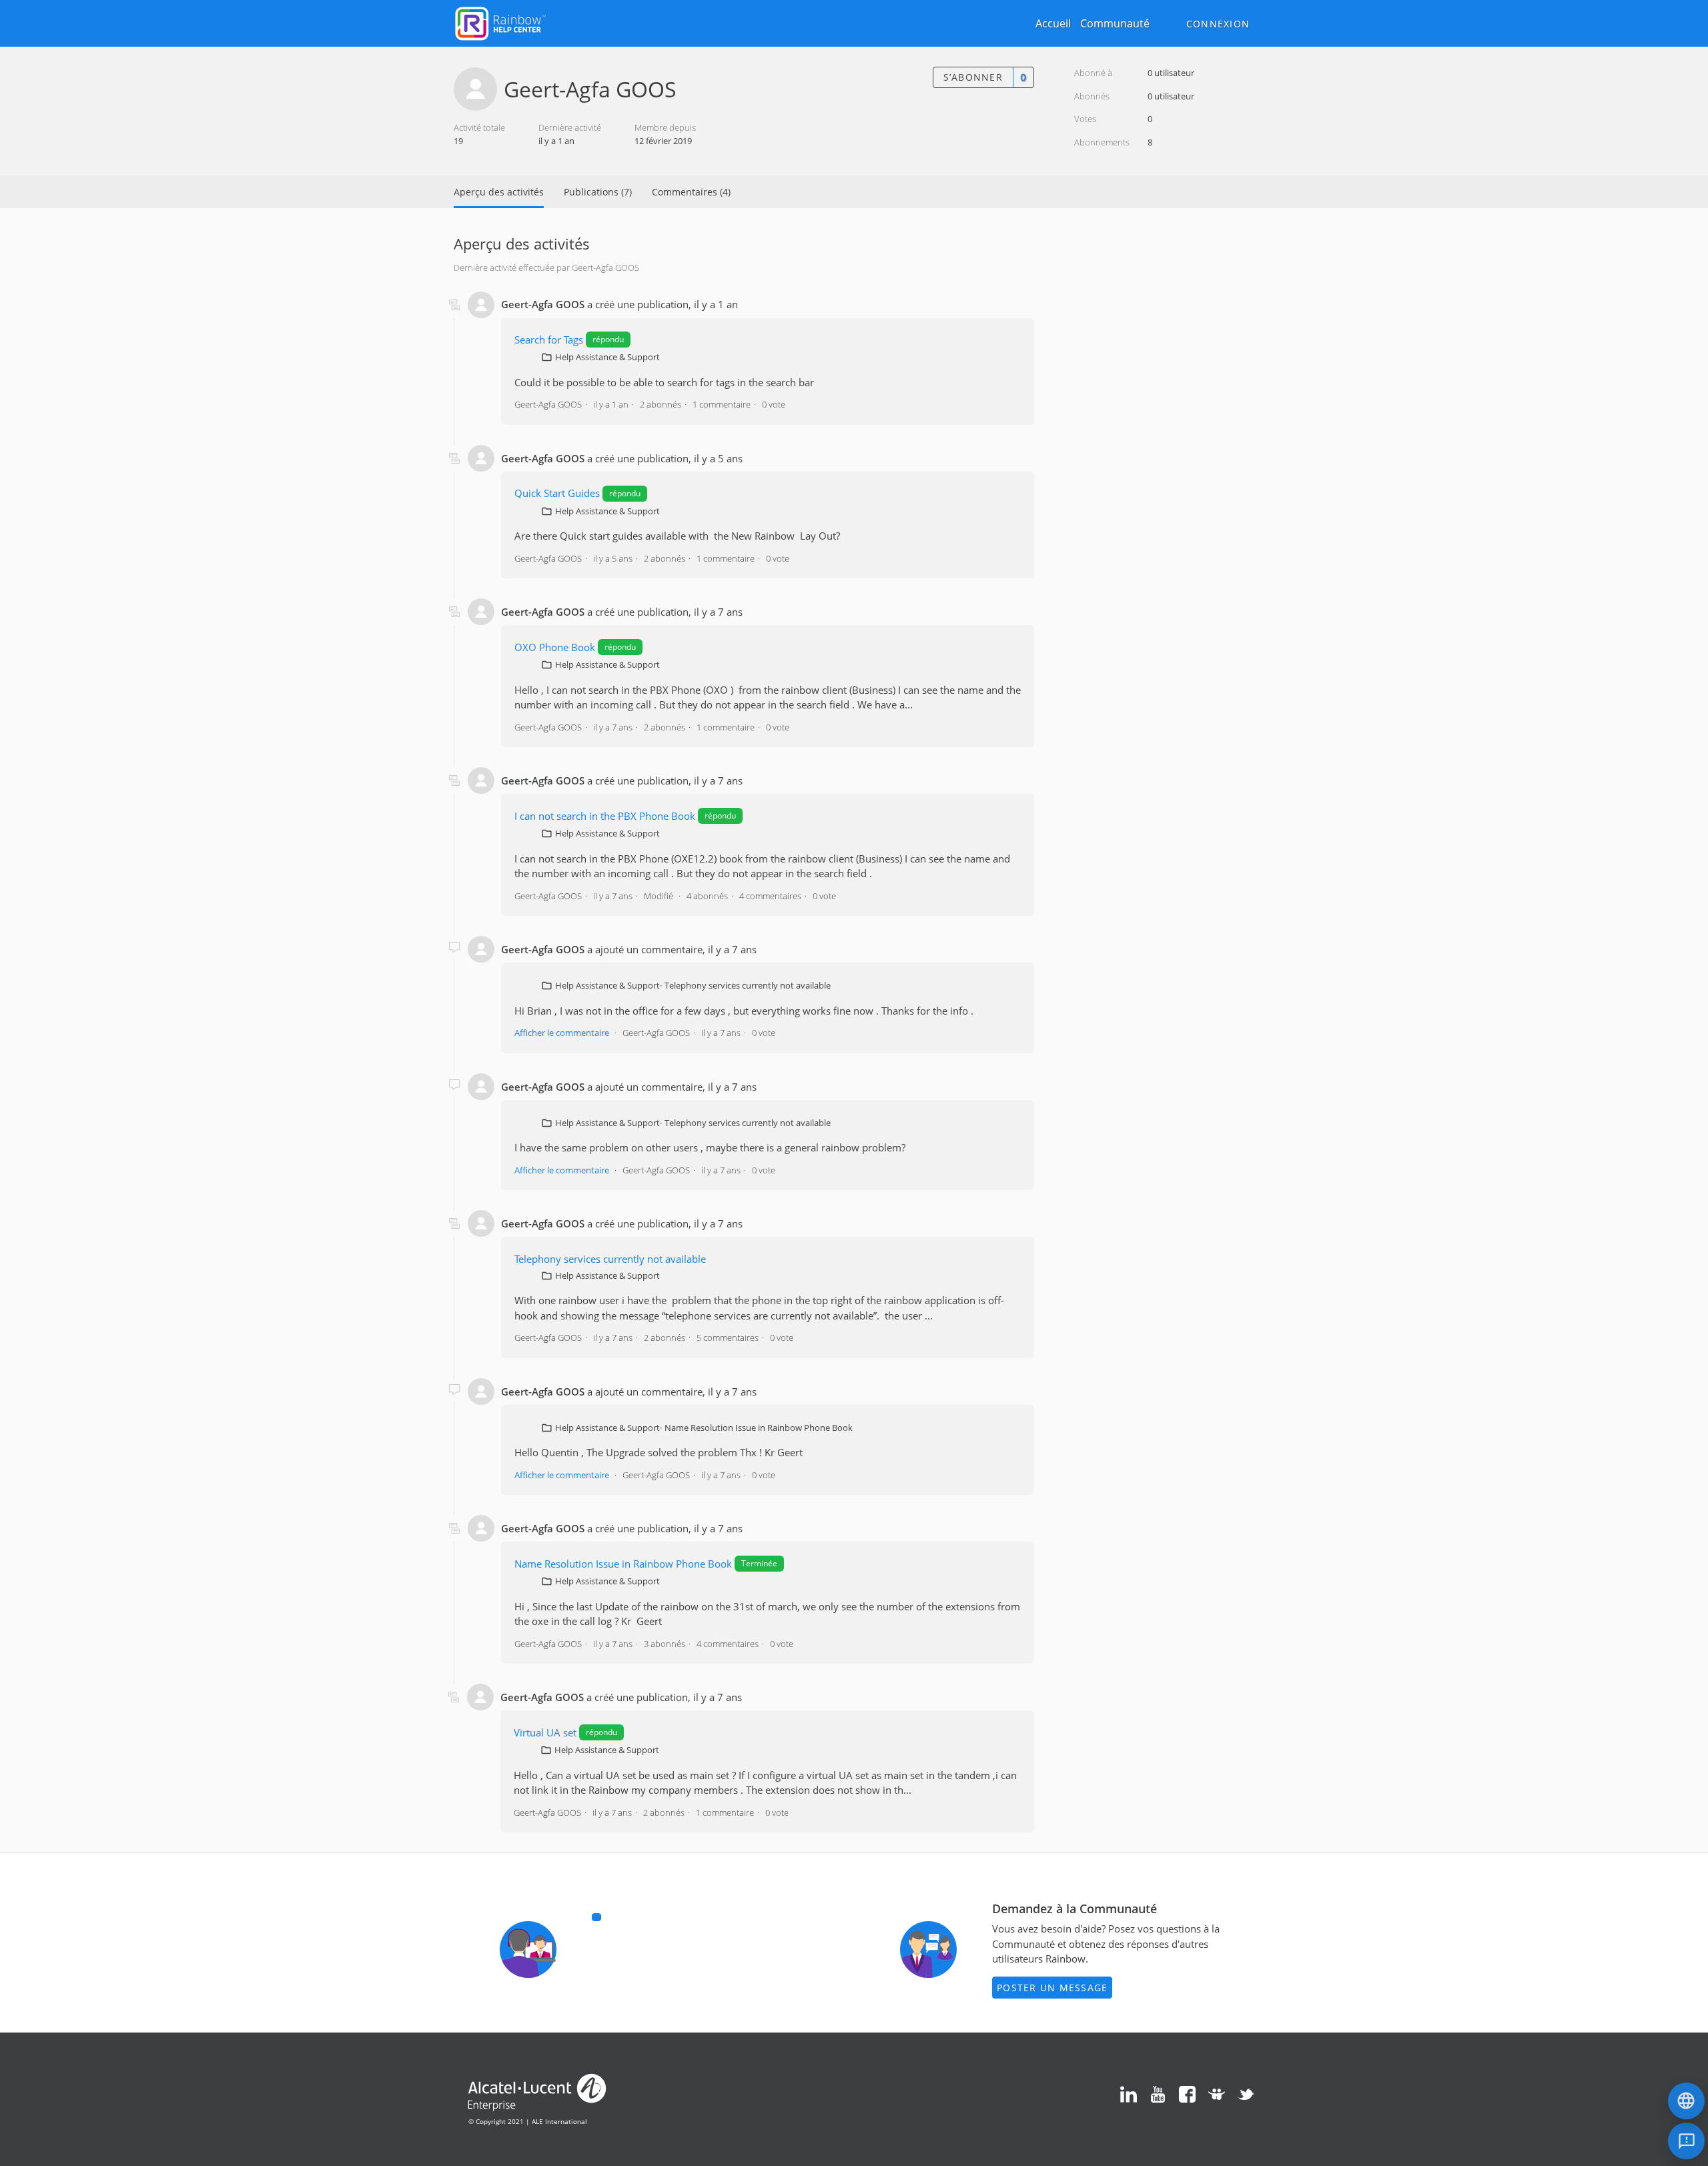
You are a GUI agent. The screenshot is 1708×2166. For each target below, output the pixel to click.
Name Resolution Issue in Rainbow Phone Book (759, 1428)
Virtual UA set (545, 1732)
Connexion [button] (1218, 24)
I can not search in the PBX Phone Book (605, 816)
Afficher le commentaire (562, 1033)
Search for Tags (549, 340)
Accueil (1053, 23)
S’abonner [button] (973, 77)
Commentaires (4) (691, 192)
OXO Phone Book (555, 647)
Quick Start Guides (557, 493)
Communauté (1115, 23)
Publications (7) (598, 192)
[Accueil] (500, 22)
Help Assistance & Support (607, 357)
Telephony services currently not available (748, 985)
